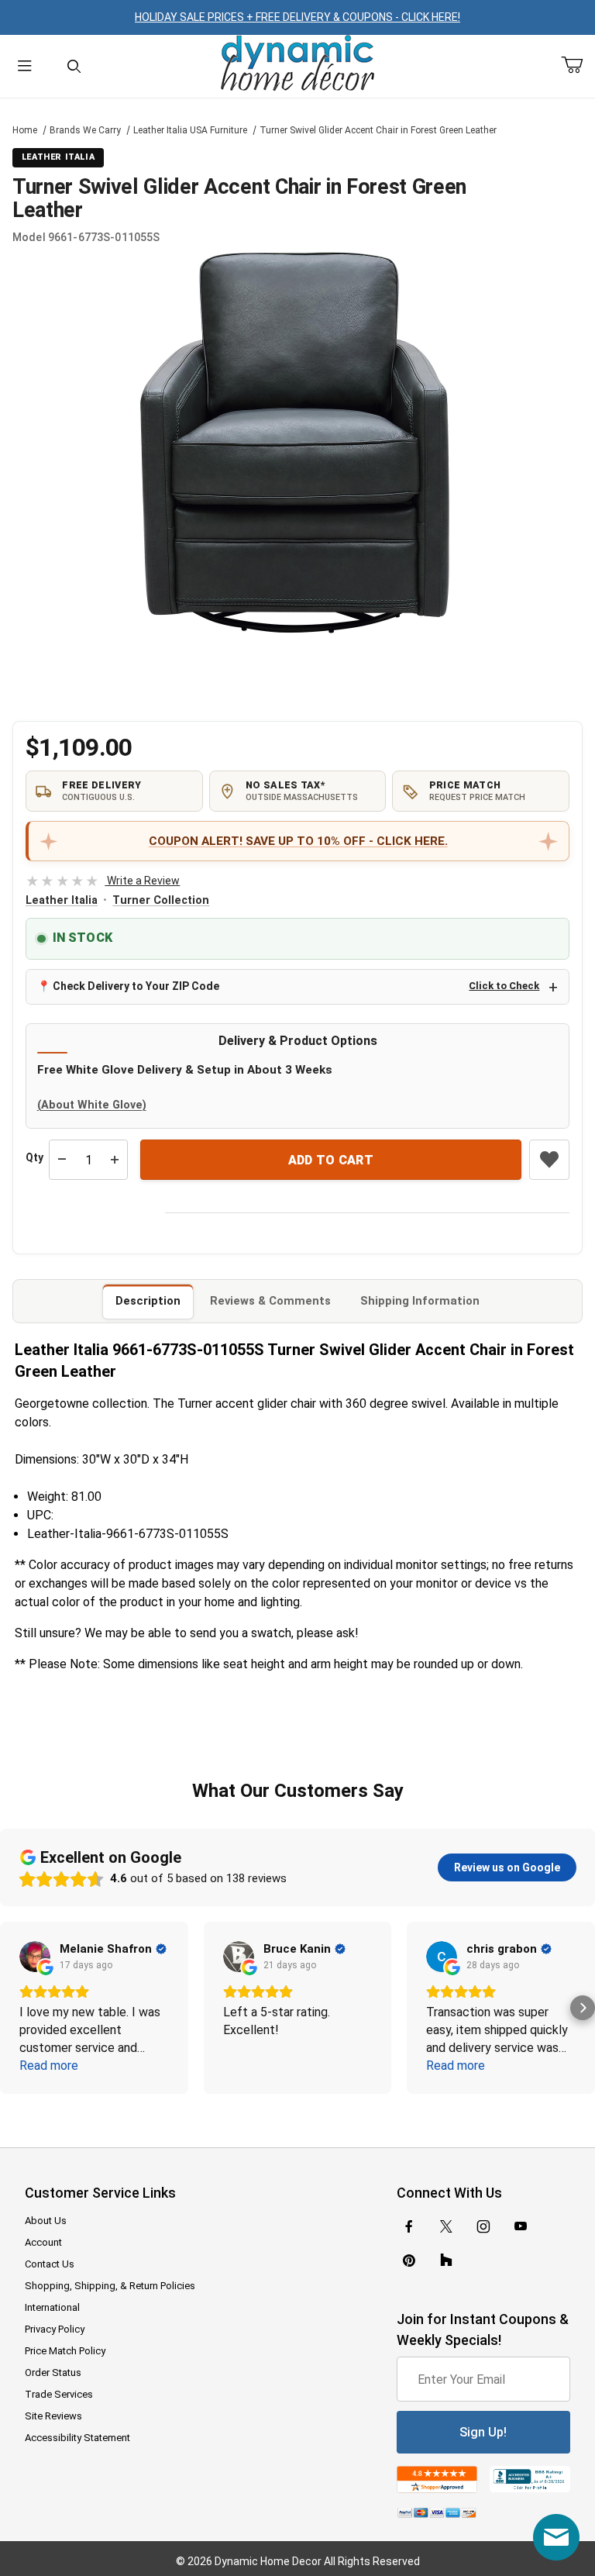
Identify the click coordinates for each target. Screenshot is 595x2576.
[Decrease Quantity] (62, 1160)
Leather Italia (62, 900)
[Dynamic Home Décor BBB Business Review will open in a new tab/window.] (530, 2479)
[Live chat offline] (556, 2537)
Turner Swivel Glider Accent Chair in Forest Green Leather (378, 130)
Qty (34, 1157)
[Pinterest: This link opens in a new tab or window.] (409, 2260)
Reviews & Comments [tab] (270, 1301)
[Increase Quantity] (115, 1160)
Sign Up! (483, 2432)
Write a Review (103, 881)
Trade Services (59, 2394)
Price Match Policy (65, 2351)
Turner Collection (161, 900)
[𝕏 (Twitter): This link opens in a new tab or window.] (446, 2226)
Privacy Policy (55, 2329)
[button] (12, 2008)
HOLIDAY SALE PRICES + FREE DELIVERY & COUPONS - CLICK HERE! (297, 17)
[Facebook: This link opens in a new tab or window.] (409, 2226)
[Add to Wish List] (549, 1160)
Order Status (53, 2373)
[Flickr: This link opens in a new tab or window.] (446, 2260)
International (52, 2307)
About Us (46, 2221)
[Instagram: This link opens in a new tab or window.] (483, 2226)
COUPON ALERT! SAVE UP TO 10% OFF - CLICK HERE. (298, 841)
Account (43, 2242)
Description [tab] (148, 1301)
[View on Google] (35, 1957)
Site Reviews (53, 2416)
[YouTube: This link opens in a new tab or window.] (521, 2226)
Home (25, 130)
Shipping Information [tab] (420, 1301)
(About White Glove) (92, 1105)
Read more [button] (49, 2066)
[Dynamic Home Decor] (297, 64)
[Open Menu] (25, 66)
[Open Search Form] (74, 66)
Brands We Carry (85, 130)
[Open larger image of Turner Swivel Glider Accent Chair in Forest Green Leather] (297, 443)
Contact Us (50, 2264)
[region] (297, 678)
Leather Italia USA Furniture (190, 130)
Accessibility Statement (77, 2438)
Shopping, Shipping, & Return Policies (110, 2286)
